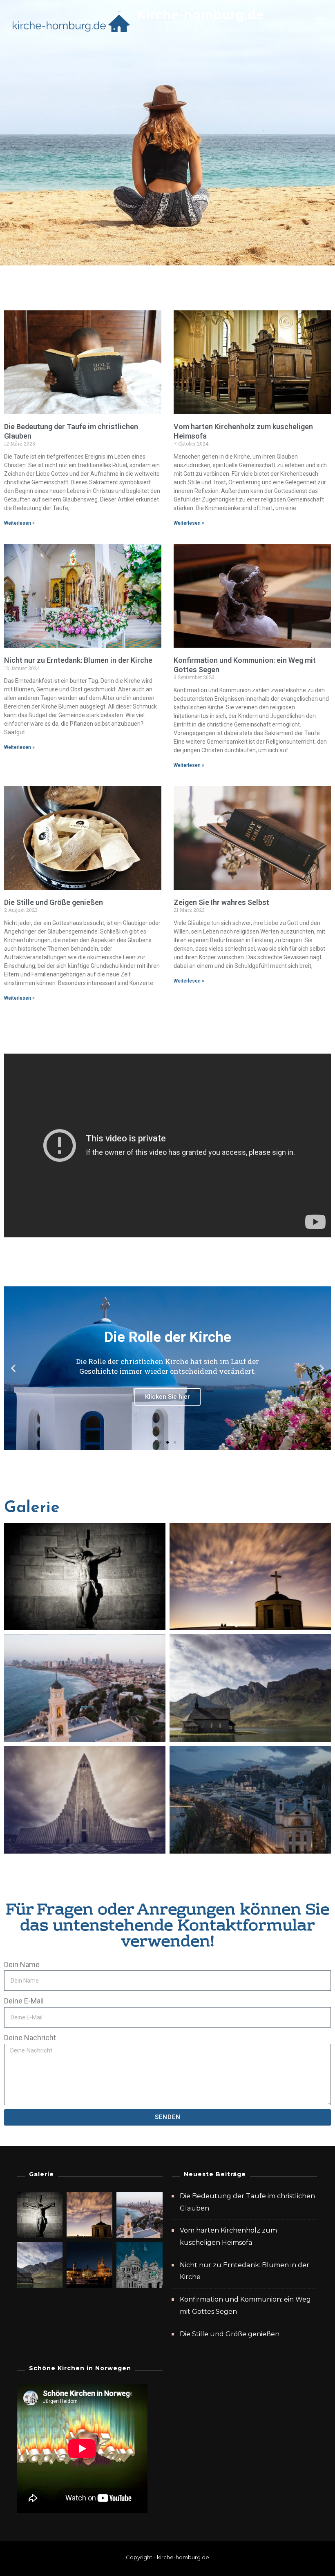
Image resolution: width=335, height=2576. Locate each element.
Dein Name (22, 1964)
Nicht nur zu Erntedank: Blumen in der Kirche (78, 660)
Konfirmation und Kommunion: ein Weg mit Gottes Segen (245, 2305)
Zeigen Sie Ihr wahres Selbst (221, 902)
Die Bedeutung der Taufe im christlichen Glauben (247, 2202)
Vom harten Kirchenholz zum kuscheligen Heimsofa (228, 2236)
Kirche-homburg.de (200, 15)
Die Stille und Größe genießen (54, 902)
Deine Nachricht (30, 2038)
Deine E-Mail (24, 2001)
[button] (13, 1368)
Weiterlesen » (19, 523)
